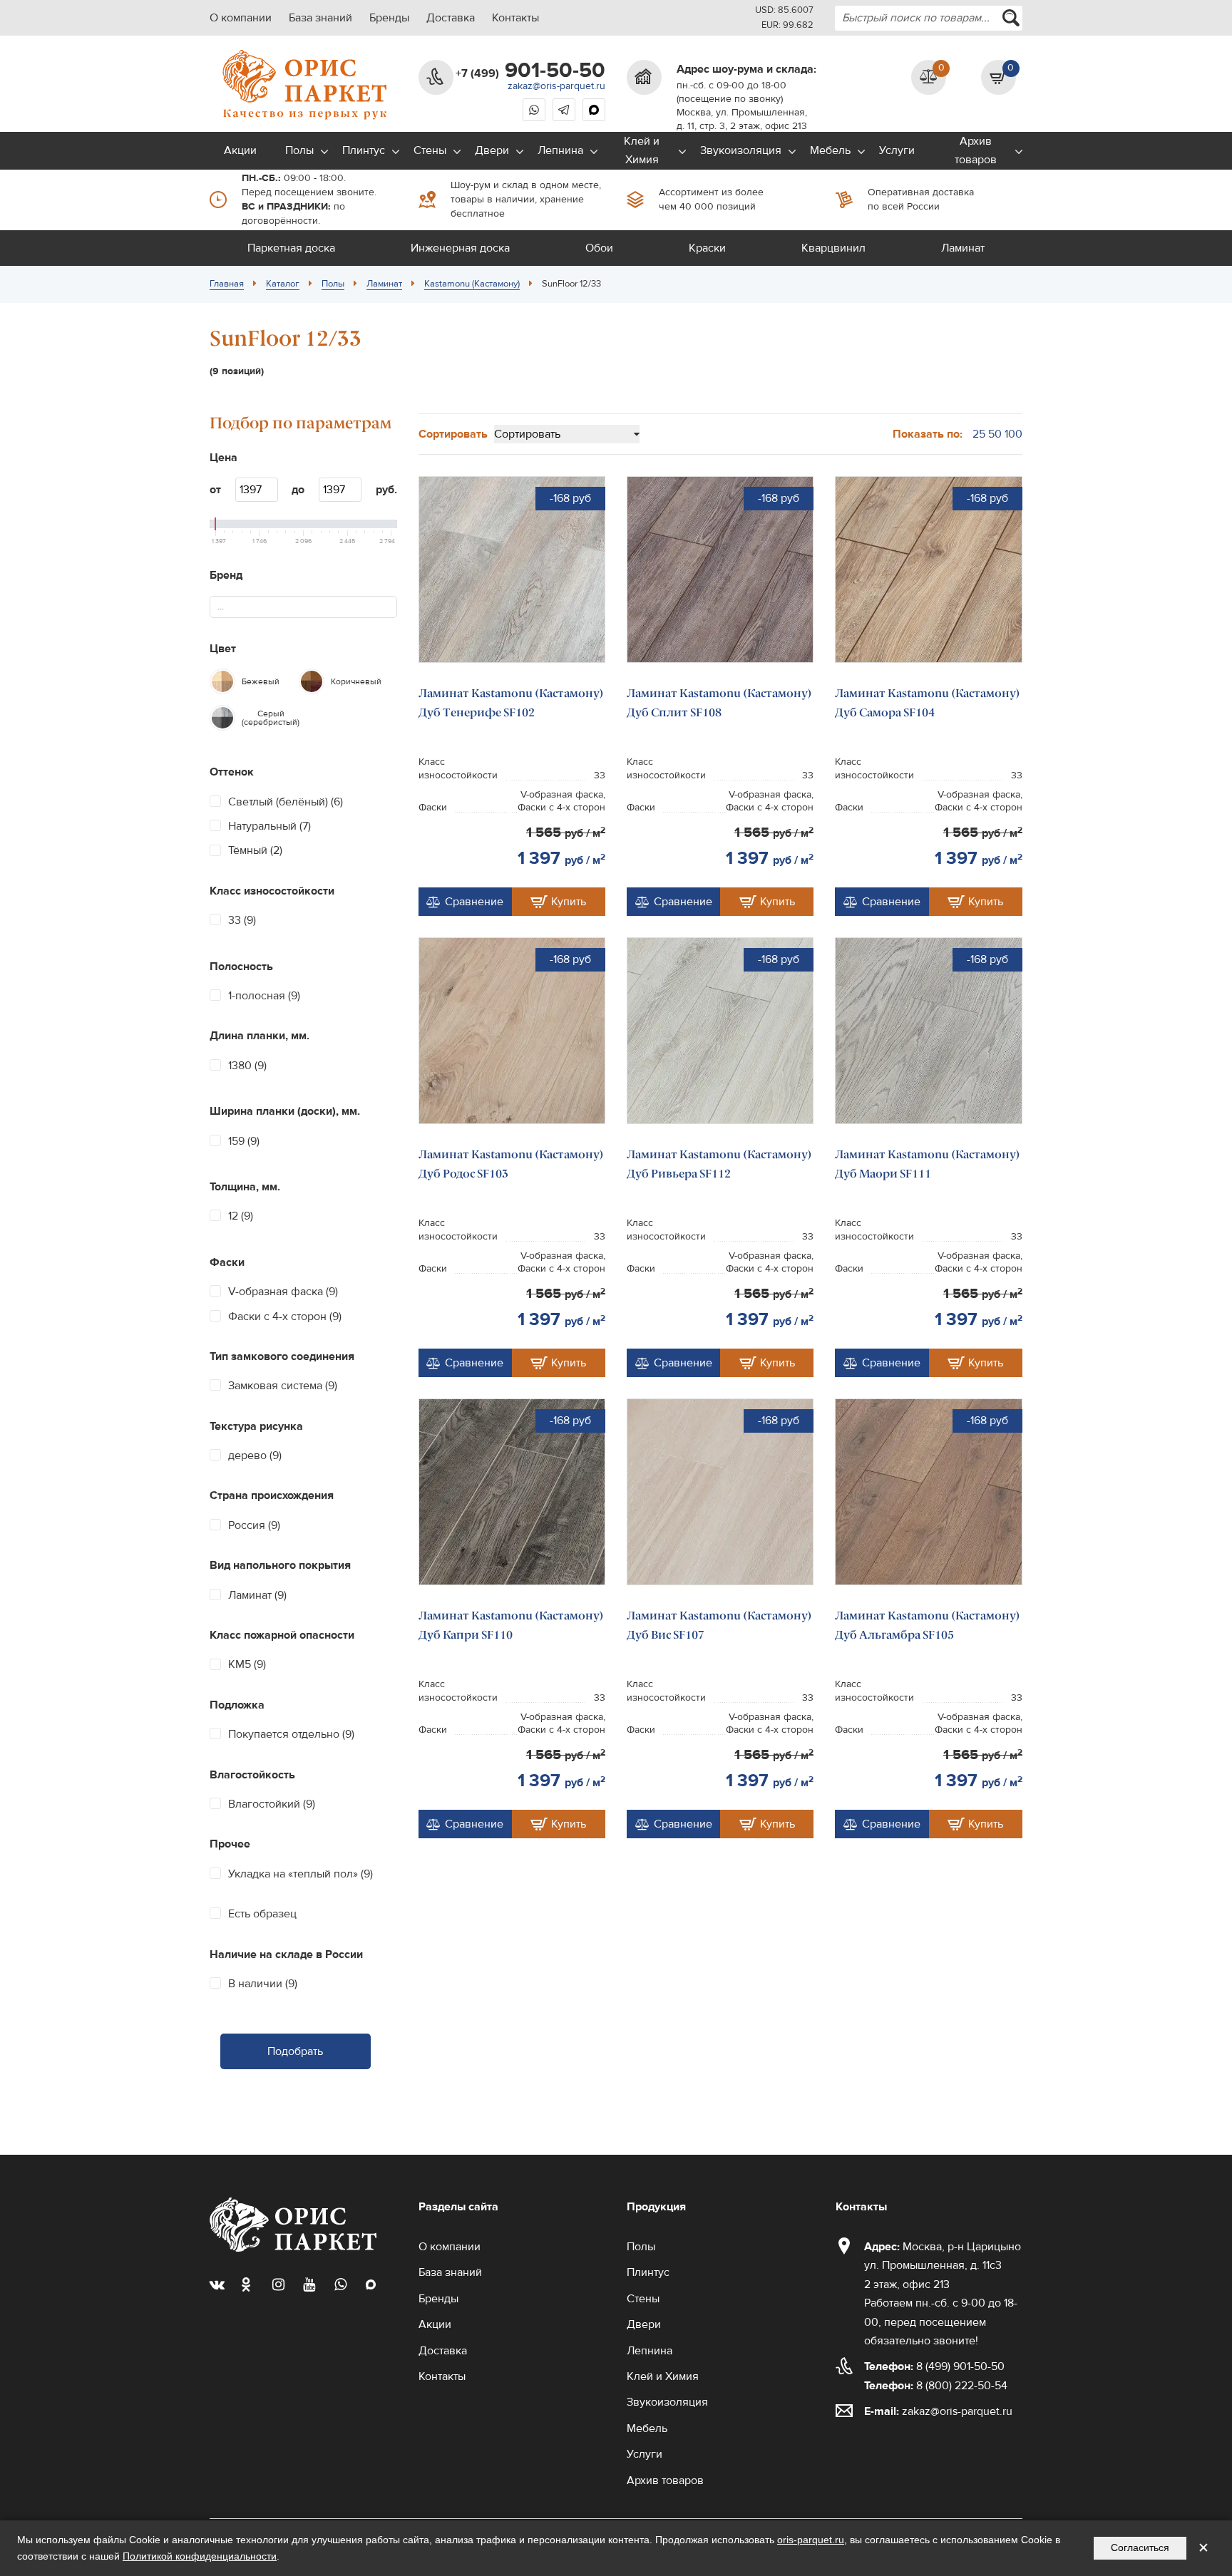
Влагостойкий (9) (272, 1804)
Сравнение (474, 902)
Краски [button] (707, 248)
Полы (299, 150)
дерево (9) (255, 1456)
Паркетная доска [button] (291, 248)
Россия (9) (254, 1525)
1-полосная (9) (264, 996)
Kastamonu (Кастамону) (472, 284)
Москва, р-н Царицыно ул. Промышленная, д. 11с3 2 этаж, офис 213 (943, 2266)
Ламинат (384, 284)
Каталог (283, 284)
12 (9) (241, 1216)
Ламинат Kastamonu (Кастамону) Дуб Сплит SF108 (719, 702)
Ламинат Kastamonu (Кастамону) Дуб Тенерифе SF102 (511, 702)
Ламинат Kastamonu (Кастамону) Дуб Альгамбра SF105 (928, 1625)
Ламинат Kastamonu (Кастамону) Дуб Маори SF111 (928, 1164)
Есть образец (262, 1914)
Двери (492, 150)
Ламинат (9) (257, 1595)
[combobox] (929, 18)
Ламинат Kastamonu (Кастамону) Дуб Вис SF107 (719, 1625)
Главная (227, 284)
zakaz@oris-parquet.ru (556, 86)
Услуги (897, 150)
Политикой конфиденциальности (200, 2556)
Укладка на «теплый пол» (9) (301, 1874)
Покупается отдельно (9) (291, 1734)
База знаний (320, 18)
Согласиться (1140, 2547)
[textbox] (227, 607)
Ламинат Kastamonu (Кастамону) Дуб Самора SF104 (928, 702)
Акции (240, 150)
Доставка (451, 18)
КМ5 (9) (247, 1664)
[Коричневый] (312, 681)
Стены (430, 150)
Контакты (515, 18)
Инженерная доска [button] (460, 248)
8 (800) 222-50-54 (936, 2386)
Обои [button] (599, 248)
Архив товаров (976, 150)
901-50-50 (530, 71)
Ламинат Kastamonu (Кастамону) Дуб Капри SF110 (511, 1625)
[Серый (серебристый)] (222, 718)
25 (979, 434)
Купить (569, 902)
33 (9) (242, 920)
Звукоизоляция (741, 150)
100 (1013, 434)
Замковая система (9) (283, 1386)
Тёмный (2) (255, 850)
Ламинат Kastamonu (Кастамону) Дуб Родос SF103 (511, 1164)
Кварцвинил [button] (833, 248)
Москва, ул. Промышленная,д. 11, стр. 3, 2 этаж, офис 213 (742, 119)
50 (995, 434)
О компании (241, 18)
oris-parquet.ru (811, 2540)
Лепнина (560, 150)
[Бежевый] (222, 681)
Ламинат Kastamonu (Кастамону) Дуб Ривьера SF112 (719, 1164)
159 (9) (244, 1141)
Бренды (389, 18)
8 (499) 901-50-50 (934, 2366)
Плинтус (364, 150)
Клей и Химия (642, 150)
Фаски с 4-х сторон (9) (285, 1317)
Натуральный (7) (269, 826)
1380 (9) (247, 1066)
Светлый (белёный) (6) (286, 802)
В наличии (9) (263, 1984)
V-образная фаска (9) (283, 1292)
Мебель (830, 150)
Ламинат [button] (963, 248)
